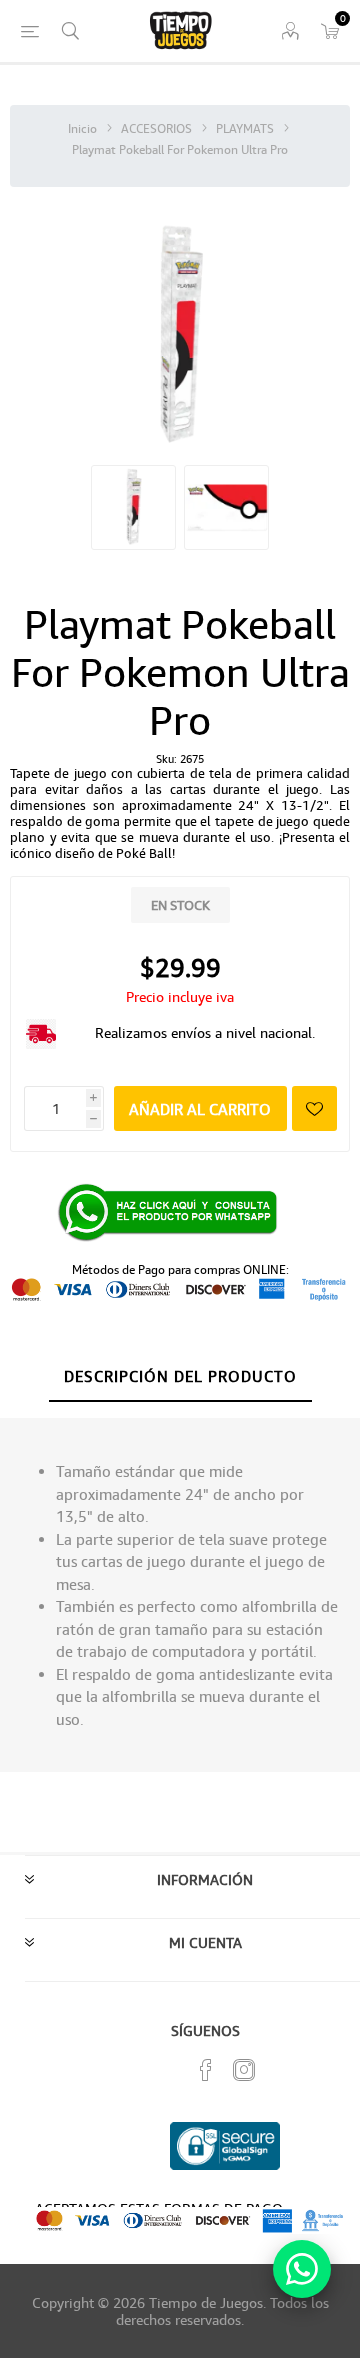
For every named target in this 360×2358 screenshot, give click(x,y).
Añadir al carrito (200, 1109)
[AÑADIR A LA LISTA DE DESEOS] (314, 1108)
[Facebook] (206, 2070)
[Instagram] (244, 2070)
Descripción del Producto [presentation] (180, 1376)
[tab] (180, 1377)
